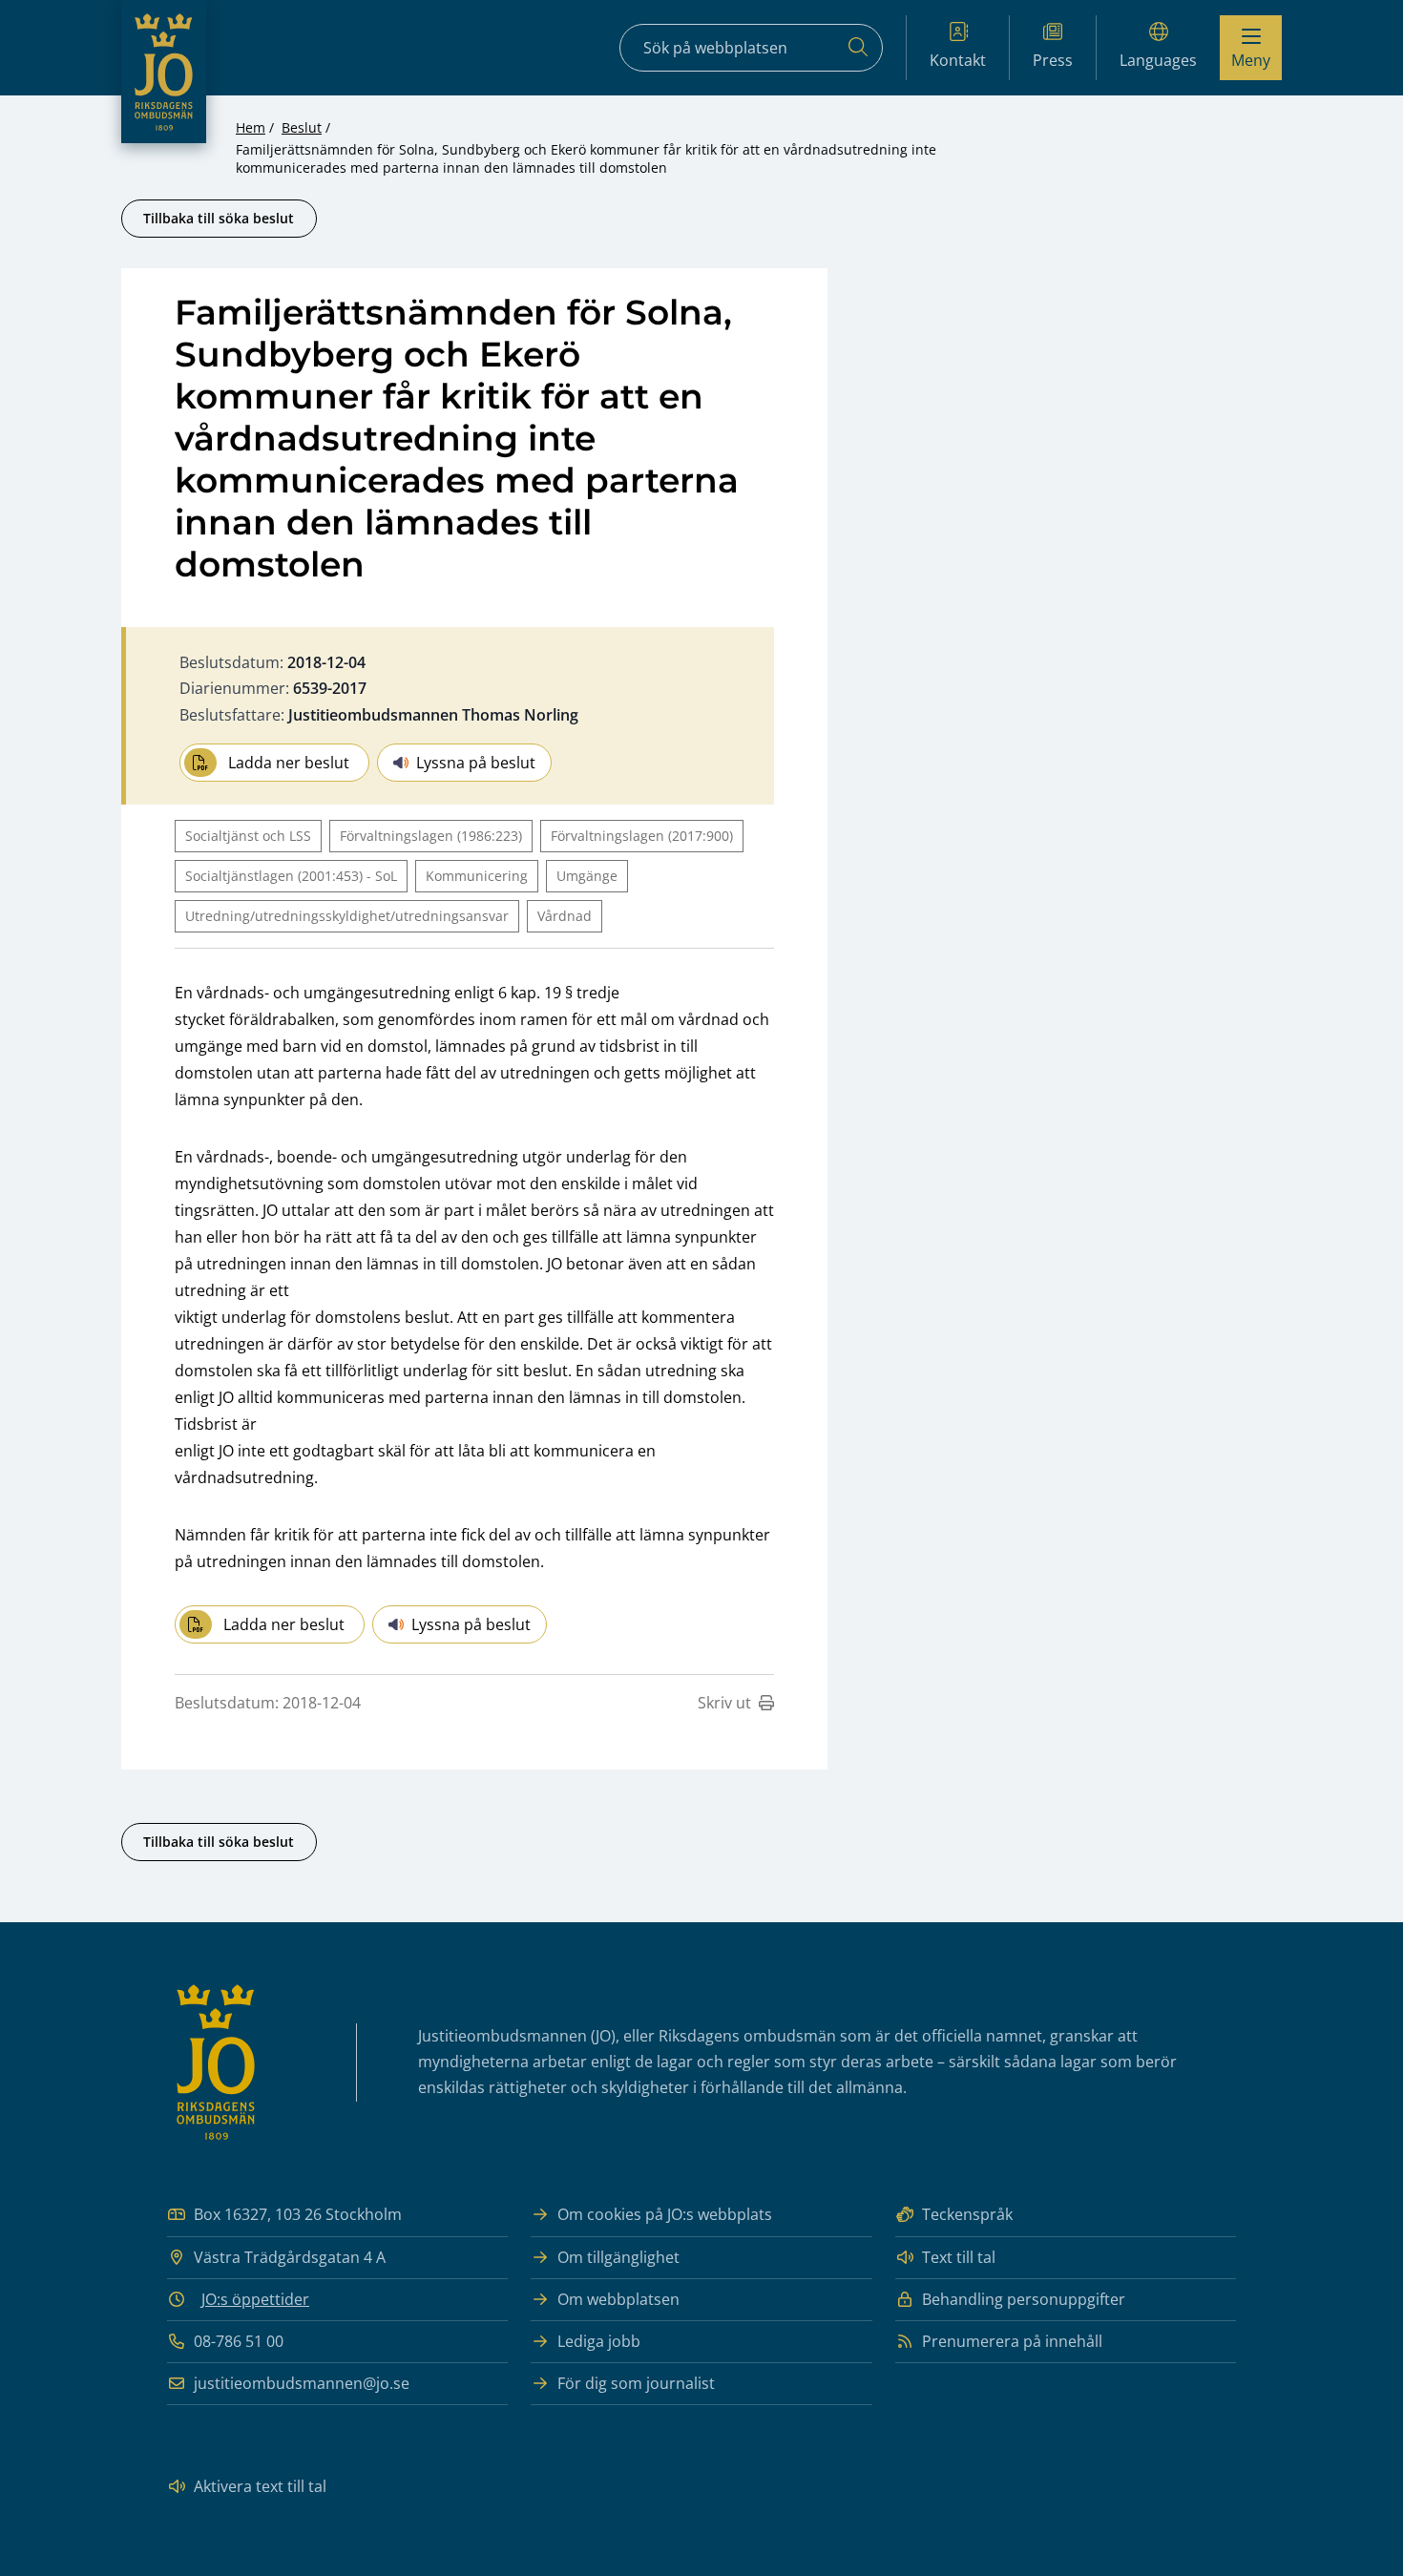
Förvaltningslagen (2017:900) (642, 836)
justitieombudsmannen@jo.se (302, 2383)
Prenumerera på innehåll (1012, 2341)
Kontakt (958, 60)
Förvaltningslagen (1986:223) (431, 836)
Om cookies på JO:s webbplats (665, 2214)
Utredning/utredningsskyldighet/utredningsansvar (347, 916)
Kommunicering (477, 876)
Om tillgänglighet (618, 2257)
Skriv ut (724, 1703)
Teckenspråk (967, 2214)
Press (1053, 60)
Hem (251, 127)
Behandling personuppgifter (1024, 2299)
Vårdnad (565, 916)
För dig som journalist (636, 2383)
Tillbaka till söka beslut (219, 218)
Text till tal (959, 2257)
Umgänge (587, 876)
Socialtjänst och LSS (248, 836)
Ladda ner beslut (289, 763)
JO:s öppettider (255, 2299)
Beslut (302, 127)
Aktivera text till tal (260, 2486)
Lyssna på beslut (476, 763)
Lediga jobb (599, 2341)
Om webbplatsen (618, 2299)
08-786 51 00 (239, 2341)
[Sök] (858, 48)
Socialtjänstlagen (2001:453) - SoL (291, 876)
